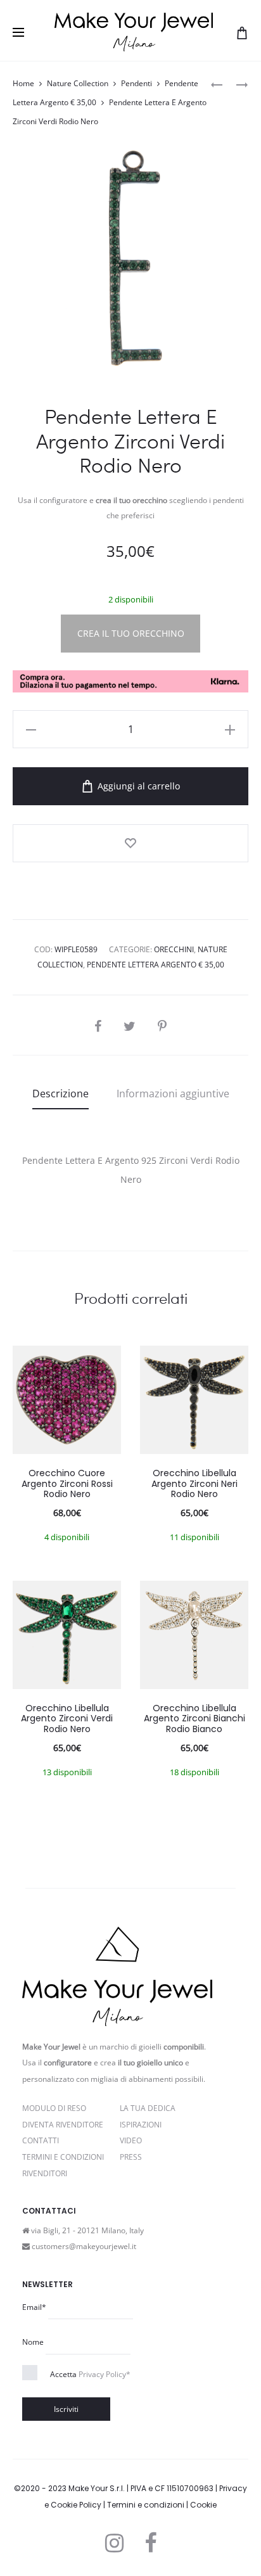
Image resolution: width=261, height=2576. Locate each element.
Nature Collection (78, 83)
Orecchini (174, 949)
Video (131, 2140)
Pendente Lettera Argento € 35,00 (156, 965)
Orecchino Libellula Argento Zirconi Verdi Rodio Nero (67, 1719)
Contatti (41, 2140)
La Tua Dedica (148, 2108)
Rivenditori (45, 2173)
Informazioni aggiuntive (173, 1094)
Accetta (90, 2374)
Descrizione (60, 1094)
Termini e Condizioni (63, 2157)
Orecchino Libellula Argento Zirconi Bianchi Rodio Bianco (194, 1719)
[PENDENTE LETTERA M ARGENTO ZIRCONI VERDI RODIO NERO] (236, 84)
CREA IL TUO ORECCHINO (131, 633)
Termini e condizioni (146, 2505)
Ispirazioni (141, 2125)
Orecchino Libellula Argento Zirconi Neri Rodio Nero (194, 1484)
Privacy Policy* (105, 2374)
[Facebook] (150, 2543)
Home (23, 83)
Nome (33, 2342)
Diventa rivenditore (63, 2125)
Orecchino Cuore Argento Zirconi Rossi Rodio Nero (67, 1484)
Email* (34, 2307)
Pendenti (137, 83)
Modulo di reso (54, 2108)
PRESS (131, 2157)
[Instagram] (114, 2543)
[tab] (60, 1094)
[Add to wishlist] (130, 843)
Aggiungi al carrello (137, 786)
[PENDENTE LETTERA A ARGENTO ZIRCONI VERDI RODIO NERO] (217, 84)
